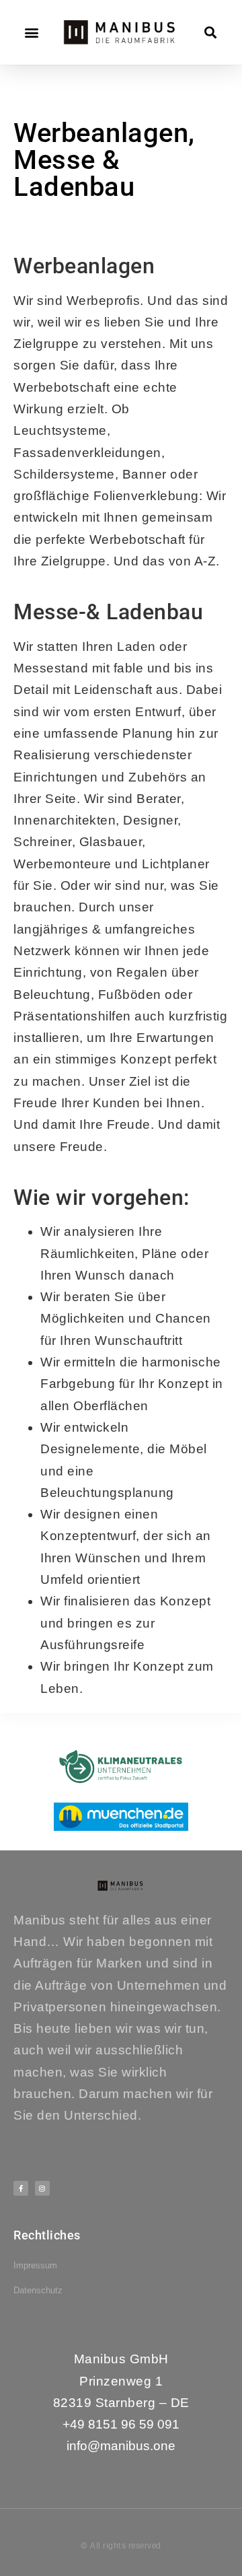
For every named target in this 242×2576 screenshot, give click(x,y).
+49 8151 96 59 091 (121, 2424)
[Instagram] (42, 2188)
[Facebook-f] (21, 2188)
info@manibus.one (121, 2446)
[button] (32, 33)
